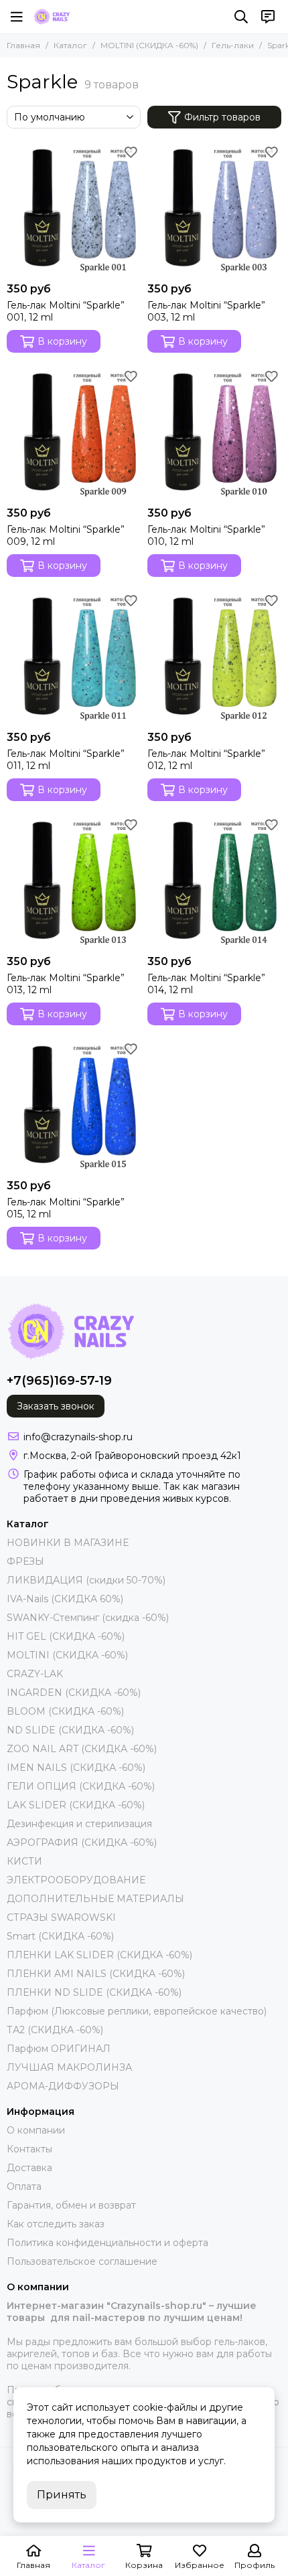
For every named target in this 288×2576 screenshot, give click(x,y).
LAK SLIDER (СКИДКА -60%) (76, 1805)
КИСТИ (24, 1861)
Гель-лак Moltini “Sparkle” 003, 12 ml (206, 311)
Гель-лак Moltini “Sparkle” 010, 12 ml (206, 535)
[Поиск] (241, 17)
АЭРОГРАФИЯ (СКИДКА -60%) (82, 1842)
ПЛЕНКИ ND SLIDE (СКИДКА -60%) (94, 1992)
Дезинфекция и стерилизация (79, 1824)
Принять (62, 2495)
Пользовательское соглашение (82, 2261)
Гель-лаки (233, 45)
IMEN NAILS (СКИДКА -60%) (76, 1768)
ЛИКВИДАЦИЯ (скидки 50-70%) (86, 1580)
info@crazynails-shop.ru (78, 1437)
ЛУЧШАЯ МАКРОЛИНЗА (69, 2067)
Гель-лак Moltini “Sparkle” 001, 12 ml (66, 311)
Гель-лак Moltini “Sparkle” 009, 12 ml (66, 535)
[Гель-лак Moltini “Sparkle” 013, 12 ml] (74, 881)
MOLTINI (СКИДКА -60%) (149, 45)
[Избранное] (131, 152)
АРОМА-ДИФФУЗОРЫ (63, 2086)
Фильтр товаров (222, 117)
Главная (23, 45)
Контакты (29, 2149)
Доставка (29, 2168)
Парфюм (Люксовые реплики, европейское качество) (137, 2011)
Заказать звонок (56, 1406)
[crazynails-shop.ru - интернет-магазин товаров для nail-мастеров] (52, 17)
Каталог (70, 45)
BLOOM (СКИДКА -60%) (65, 1711)
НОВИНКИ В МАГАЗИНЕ (68, 1543)
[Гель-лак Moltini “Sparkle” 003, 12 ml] (214, 209)
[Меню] (17, 17)
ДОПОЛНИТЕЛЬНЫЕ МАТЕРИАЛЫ (95, 1899)
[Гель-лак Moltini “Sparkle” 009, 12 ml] (74, 433)
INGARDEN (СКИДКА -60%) (74, 1693)
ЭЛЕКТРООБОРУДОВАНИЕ (76, 1880)
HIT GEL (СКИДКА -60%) (66, 1636)
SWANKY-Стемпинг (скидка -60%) (88, 1618)
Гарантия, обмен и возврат (71, 2205)
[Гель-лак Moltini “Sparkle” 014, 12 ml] (214, 881)
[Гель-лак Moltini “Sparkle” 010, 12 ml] (214, 433)
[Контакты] (268, 17)
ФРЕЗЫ (25, 1561)
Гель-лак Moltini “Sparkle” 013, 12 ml (66, 984)
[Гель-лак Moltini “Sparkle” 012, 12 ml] (214, 657)
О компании (36, 2130)
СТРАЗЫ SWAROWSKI (61, 1917)
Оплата (24, 2186)
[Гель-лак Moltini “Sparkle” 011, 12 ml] (74, 657)
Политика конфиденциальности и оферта (107, 2243)
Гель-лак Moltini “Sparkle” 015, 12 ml (66, 1208)
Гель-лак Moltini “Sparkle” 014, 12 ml (206, 984)
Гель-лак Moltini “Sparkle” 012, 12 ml (206, 760)
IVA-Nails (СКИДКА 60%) (65, 1599)
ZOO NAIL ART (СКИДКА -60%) (82, 1749)
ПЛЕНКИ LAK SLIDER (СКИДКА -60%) (99, 1955)
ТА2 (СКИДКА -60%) (55, 2030)
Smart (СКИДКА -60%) (60, 1936)
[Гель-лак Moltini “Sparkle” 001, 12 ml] (74, 209)
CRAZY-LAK (35, 1674)
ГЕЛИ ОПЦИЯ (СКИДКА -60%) (81, 1786)
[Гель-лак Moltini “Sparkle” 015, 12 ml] (74, 1106)
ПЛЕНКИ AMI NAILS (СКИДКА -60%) (96, 1974)
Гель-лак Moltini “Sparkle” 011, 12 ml (66, 760)
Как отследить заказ (56, 2224)
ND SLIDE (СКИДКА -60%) (70, 1730)
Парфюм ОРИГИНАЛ (59, 2049)
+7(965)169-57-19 (59, 1381)
